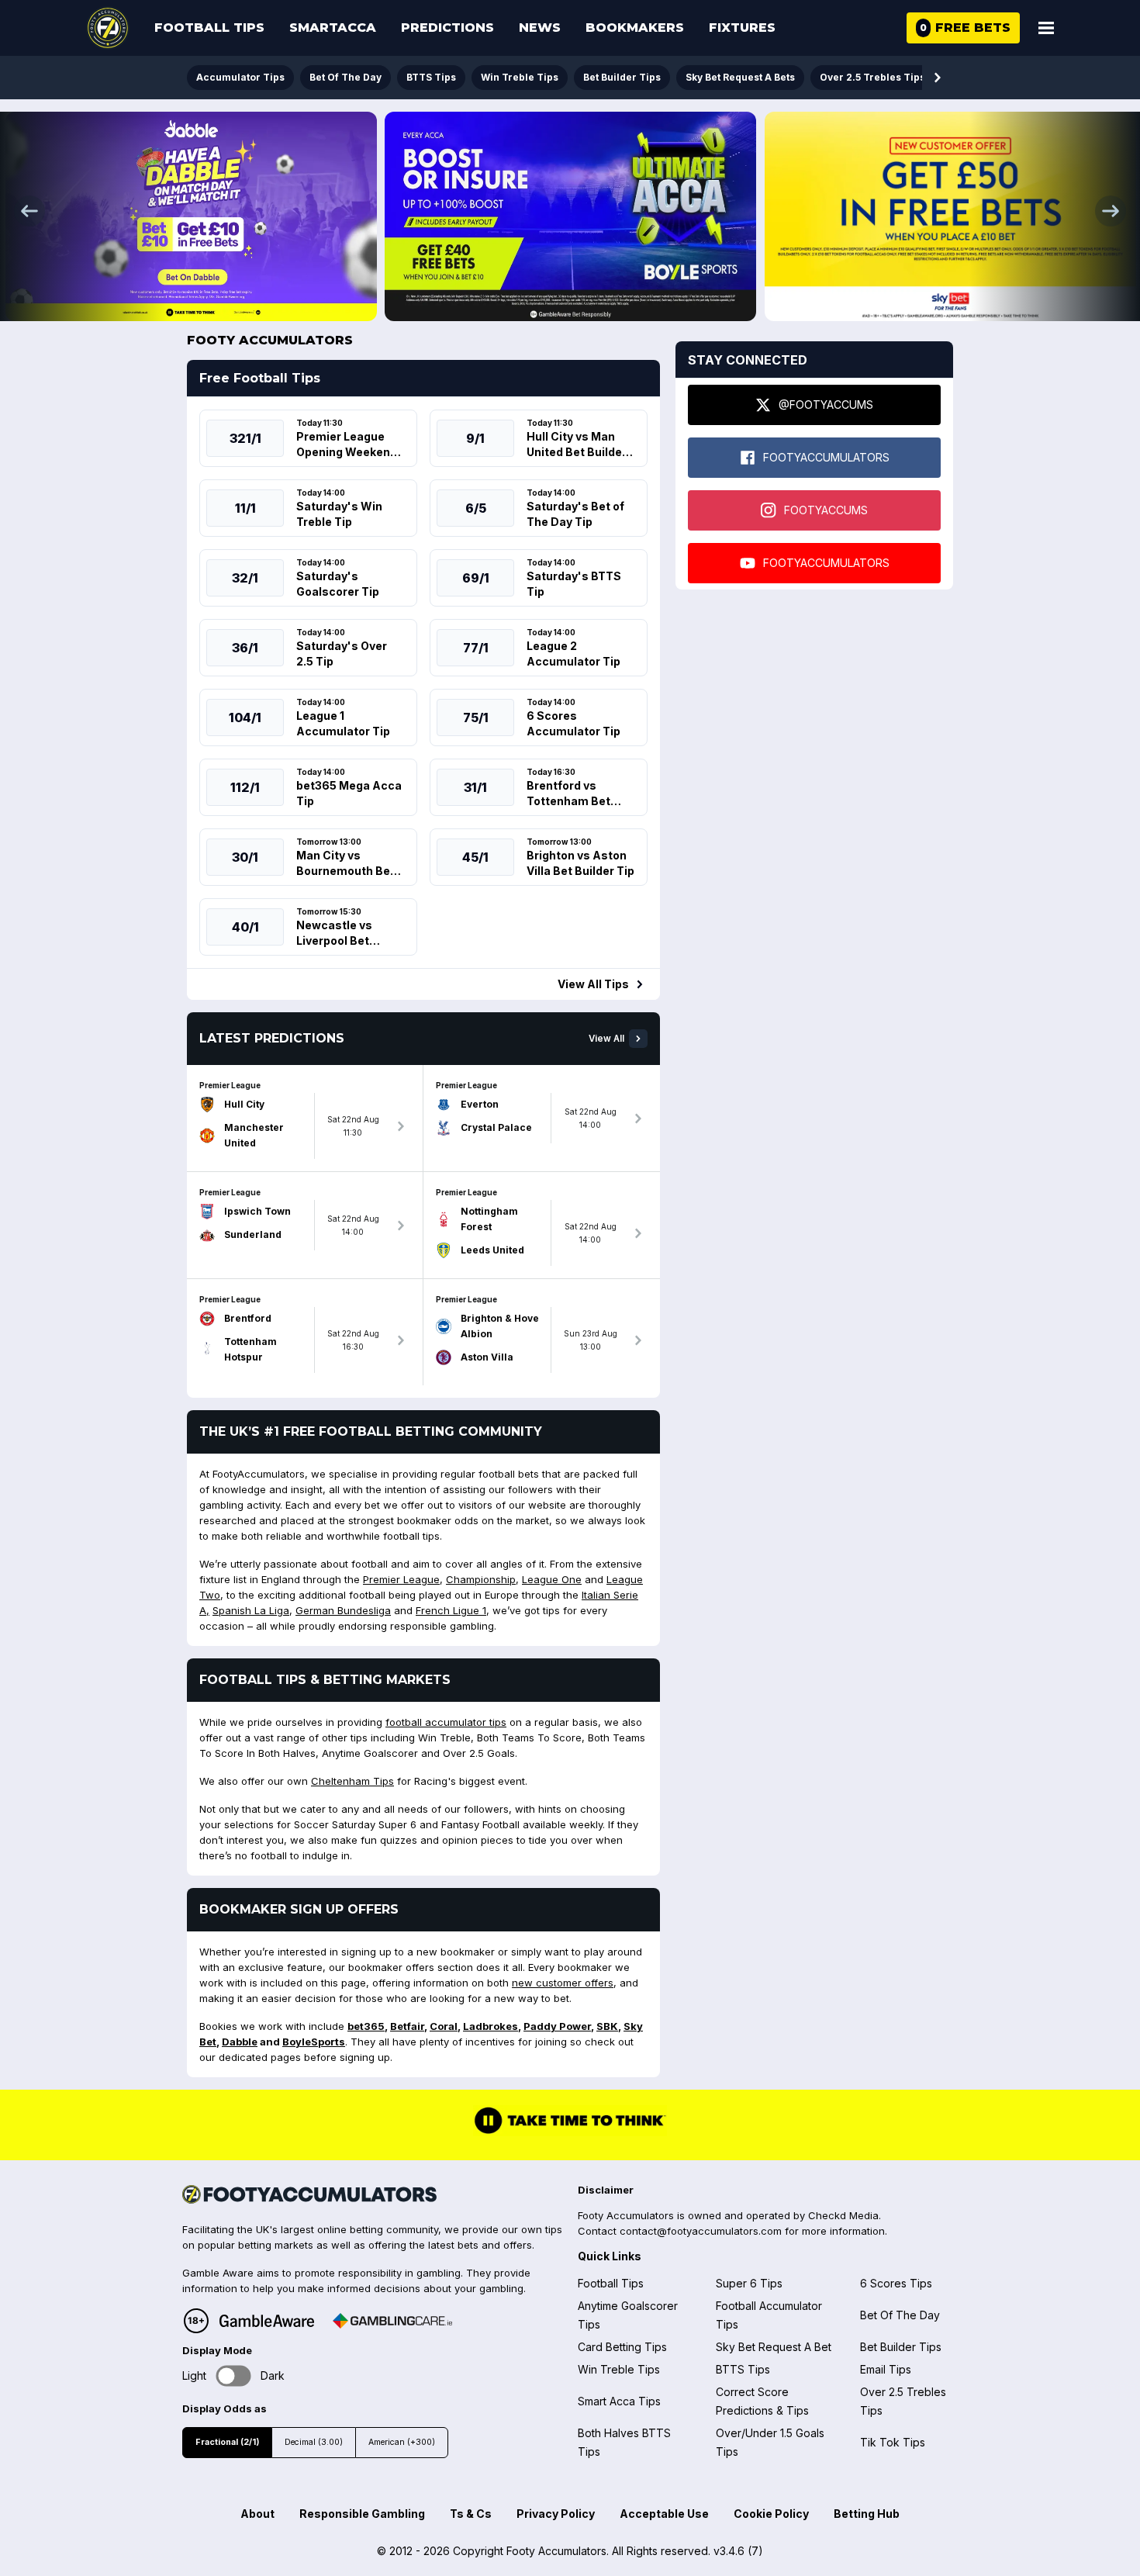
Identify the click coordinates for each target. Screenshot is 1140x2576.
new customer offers (563, 1983)
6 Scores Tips (896, 2283)
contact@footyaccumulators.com (701, 2231)
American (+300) (402, 2442)
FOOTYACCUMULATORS (826, 457)
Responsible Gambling (362, 2514)
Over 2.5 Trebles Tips (872, 77)
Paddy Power (557, 2026)
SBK (607, 2026)
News (540, 28)
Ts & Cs (471, 2514)
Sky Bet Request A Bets (740, 77)
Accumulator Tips (240, 77)
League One (552, 1579)
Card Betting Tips (622, 2347)
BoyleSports (314, 2042)
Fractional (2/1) (227, 2442)
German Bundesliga (343, 1610)
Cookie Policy (771, 2514)
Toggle (234, 2376)
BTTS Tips (431, 77)
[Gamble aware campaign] (267, 2321)
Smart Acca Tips (619, 2401)
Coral (444, 2026)
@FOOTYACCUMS (826, 405)
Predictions (447, 28)
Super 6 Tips (749, 2283)
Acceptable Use (664, 2514)
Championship (481, 1579)
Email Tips (886, 2369)
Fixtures (742, 28)
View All (606, 1039)
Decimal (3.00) (314, 2442)
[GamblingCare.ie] (392, 2321)
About (257, 2514)
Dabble (240, 2042)
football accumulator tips (446, 1722)
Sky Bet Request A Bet (774, 2347)
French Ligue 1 (451, 1610)
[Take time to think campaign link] (570, 2132)
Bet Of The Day (345, 77)
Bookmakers (635, 28)
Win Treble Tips (520, 77)
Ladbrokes (491, 2026)
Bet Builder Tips (622, 77)
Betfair (407, 2026)
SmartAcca (333, 28)
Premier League (401, 1579)
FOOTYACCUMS (826, 510)
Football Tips (209, 28)
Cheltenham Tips (352, 1781)
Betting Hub (867, 2514)
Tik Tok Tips (893, 2442)
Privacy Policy (556, 2514)
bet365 (366, 2026)
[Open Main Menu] (1046, 28)
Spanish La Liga (251, 1610)
